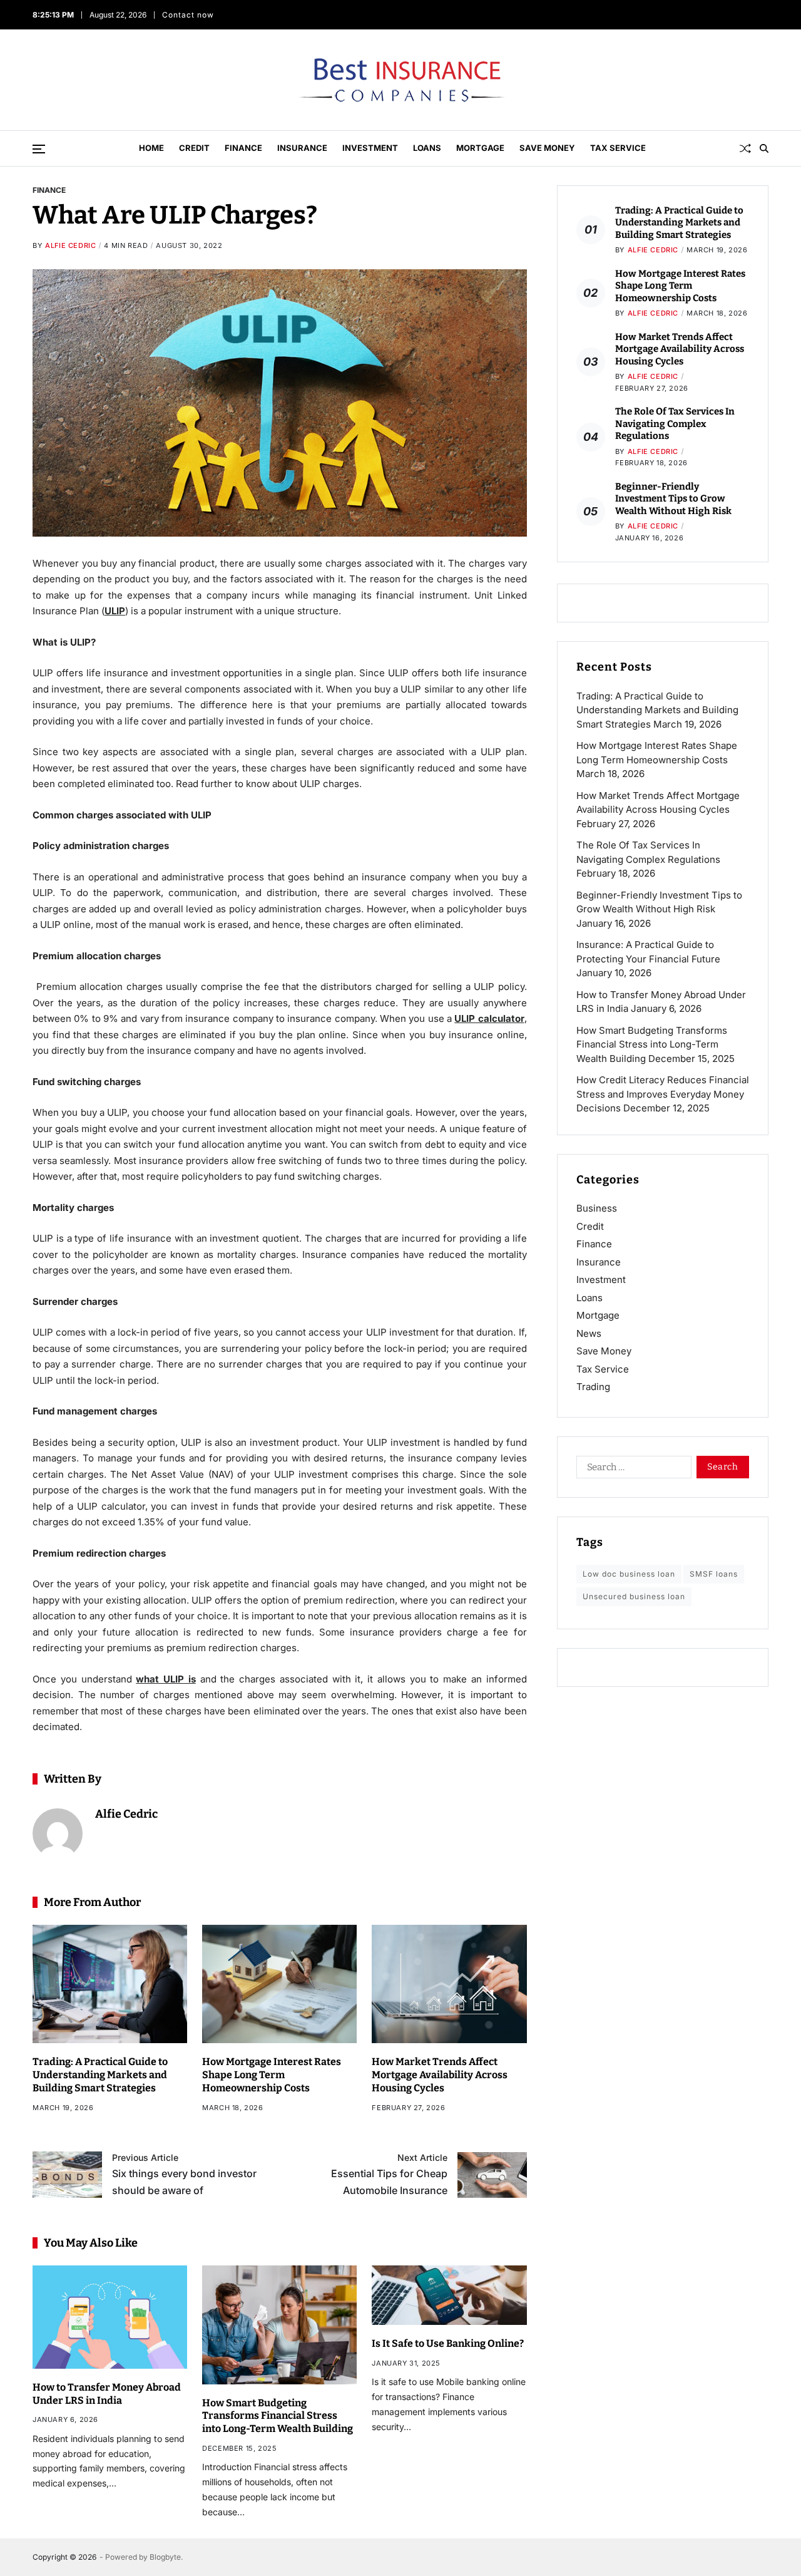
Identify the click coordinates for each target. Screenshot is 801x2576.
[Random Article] (745, 148)
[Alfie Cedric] (58, 1833)
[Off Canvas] (39, 149)
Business (597, 1208)
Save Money (547, 148)
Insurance (302, 148)
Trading (593, 1387)
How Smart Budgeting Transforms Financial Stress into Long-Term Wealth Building (278, 2416)
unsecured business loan (634, 1596)
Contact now (188, 15)
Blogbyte (165, 2557)
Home (151, 148)
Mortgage (480, 148)
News (589, 1333)
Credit (194, 148)
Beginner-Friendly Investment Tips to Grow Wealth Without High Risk (673, 499)
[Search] (764, 148)
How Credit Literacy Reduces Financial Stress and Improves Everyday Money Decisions (663, 1094)
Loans (427, 148)
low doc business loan (629, 1574)
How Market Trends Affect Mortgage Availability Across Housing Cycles (440, 2075)
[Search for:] (631, 1470)
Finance (243, 148)
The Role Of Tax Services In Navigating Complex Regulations (675, 424)
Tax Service (618, 148)
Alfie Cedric (70, 245)
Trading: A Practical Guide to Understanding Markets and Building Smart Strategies (100, 2075)
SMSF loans (714, 1574)
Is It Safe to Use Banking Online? (448, 2343)
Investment (370, 148)
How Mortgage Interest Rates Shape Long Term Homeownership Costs (272, 2075)
